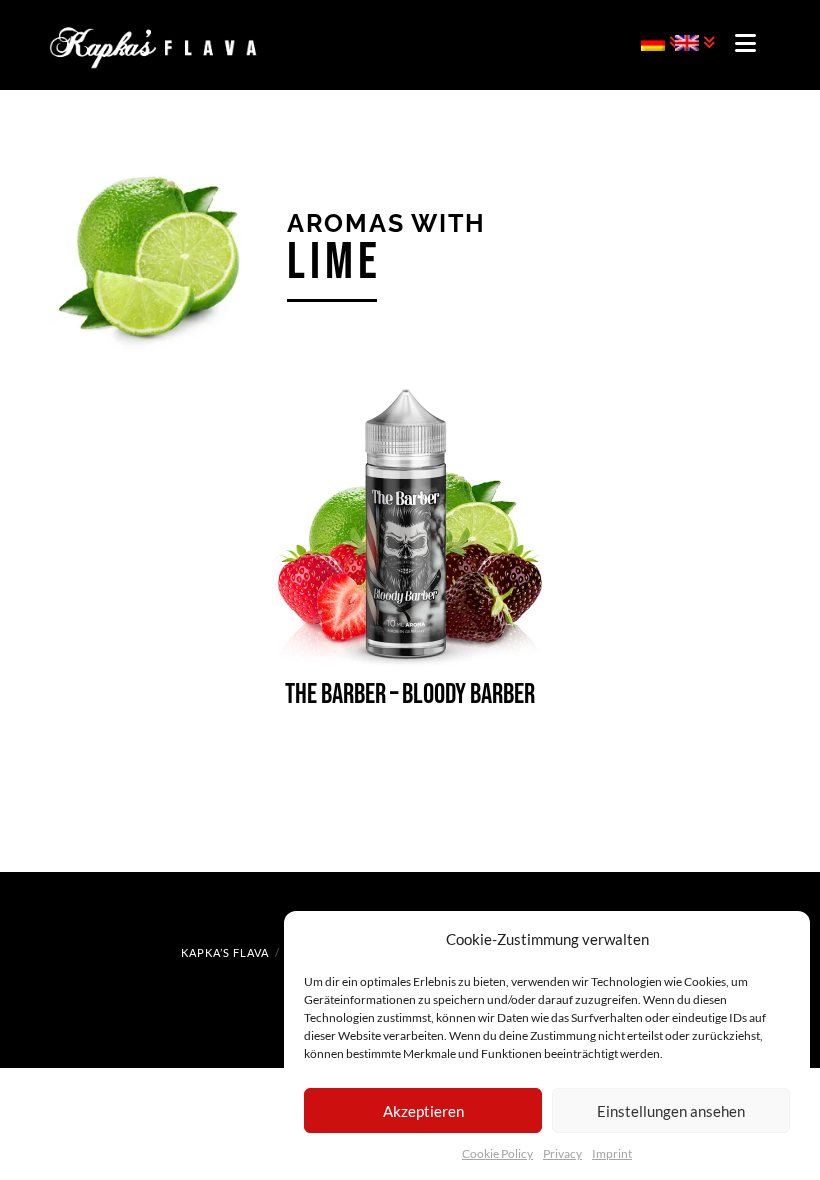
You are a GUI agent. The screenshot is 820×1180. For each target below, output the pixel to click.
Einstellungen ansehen (671, 1111)
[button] (745, 43)
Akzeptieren (423, 1111)
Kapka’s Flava (225, 952)
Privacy (562, 1153)
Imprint (612, 1153)
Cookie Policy (497, 1153)
